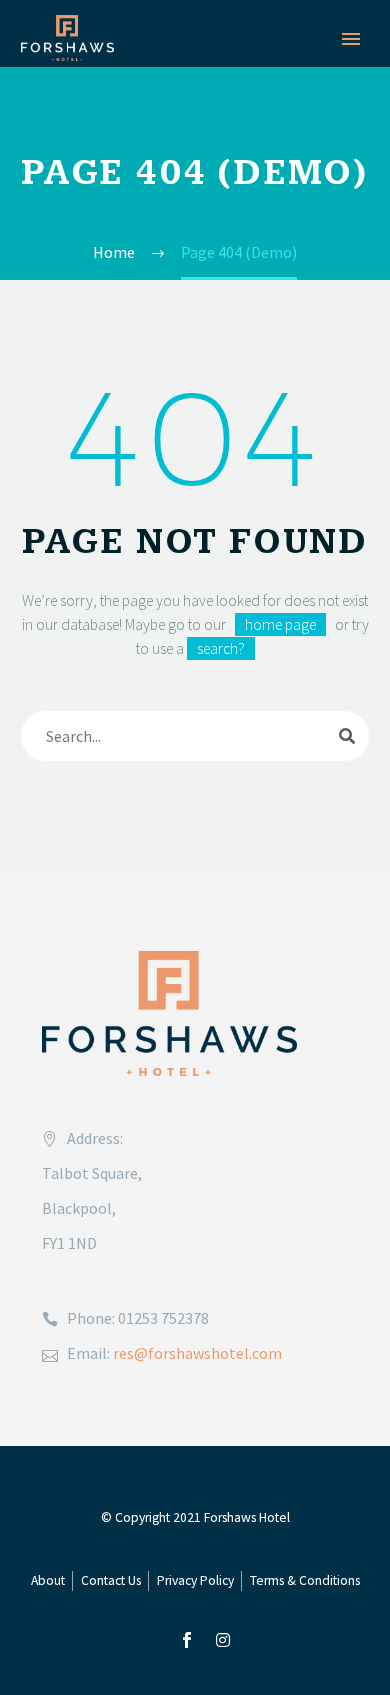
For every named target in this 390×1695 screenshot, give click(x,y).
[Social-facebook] (187, 1640)
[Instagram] (223, 1640)
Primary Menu (351, 39)
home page (280, 624)
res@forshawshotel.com (197, 1353)
